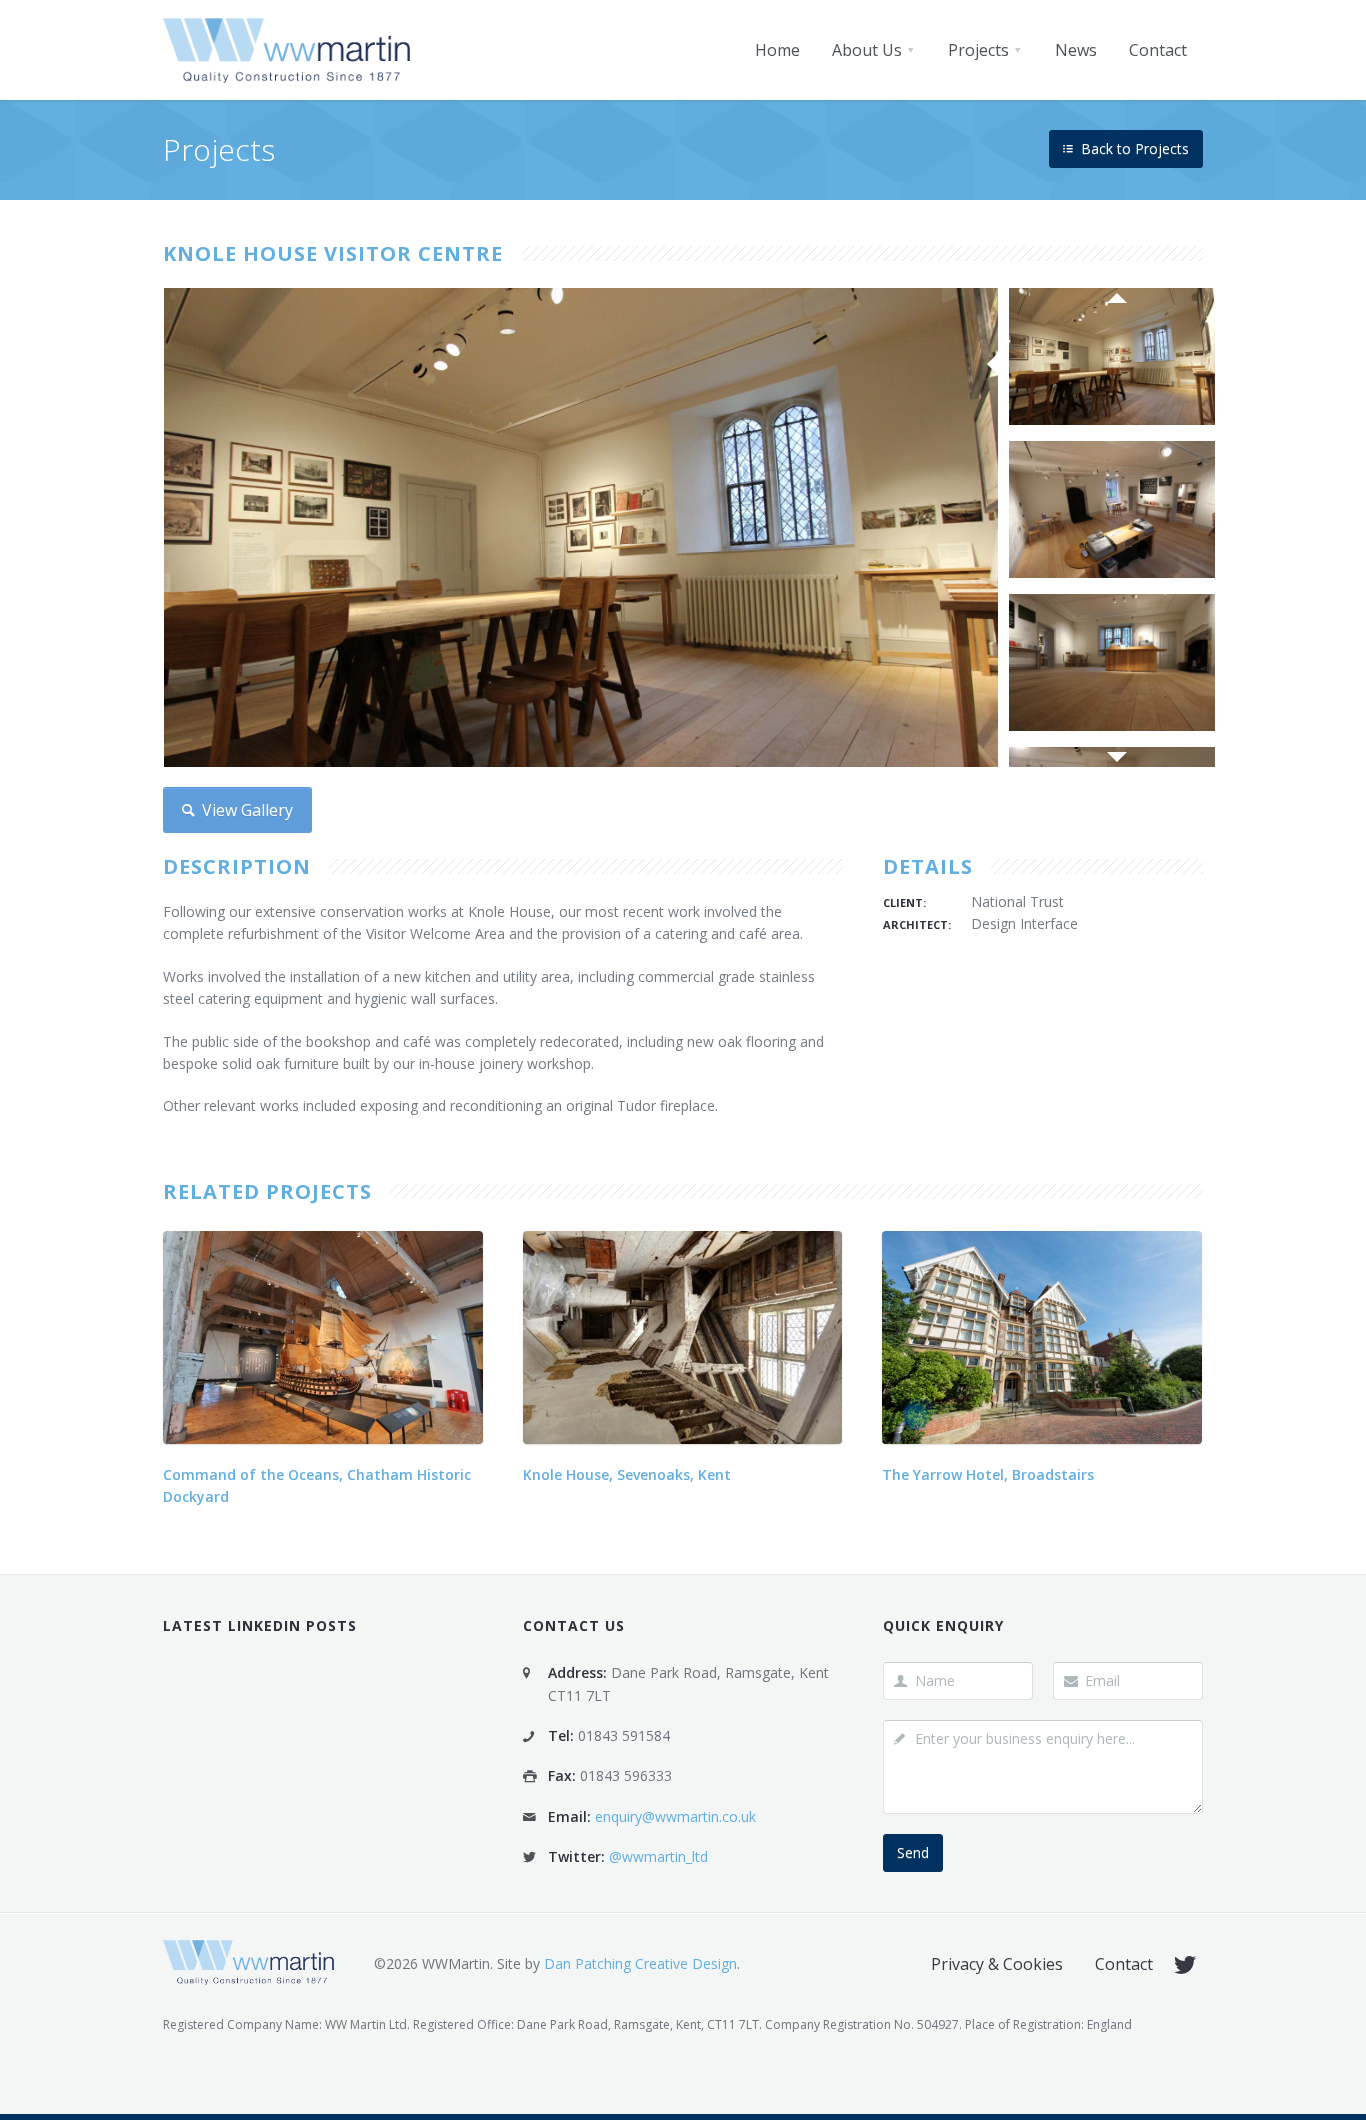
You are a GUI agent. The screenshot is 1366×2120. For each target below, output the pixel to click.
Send (913, 1852)
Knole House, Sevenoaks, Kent (627, 1474)
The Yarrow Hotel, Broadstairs (988, 1474)
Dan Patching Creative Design (640, 1963)
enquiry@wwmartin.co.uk (675, 1816)
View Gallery (245, 810)
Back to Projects (1133, 148)
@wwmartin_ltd (658, 1856)
